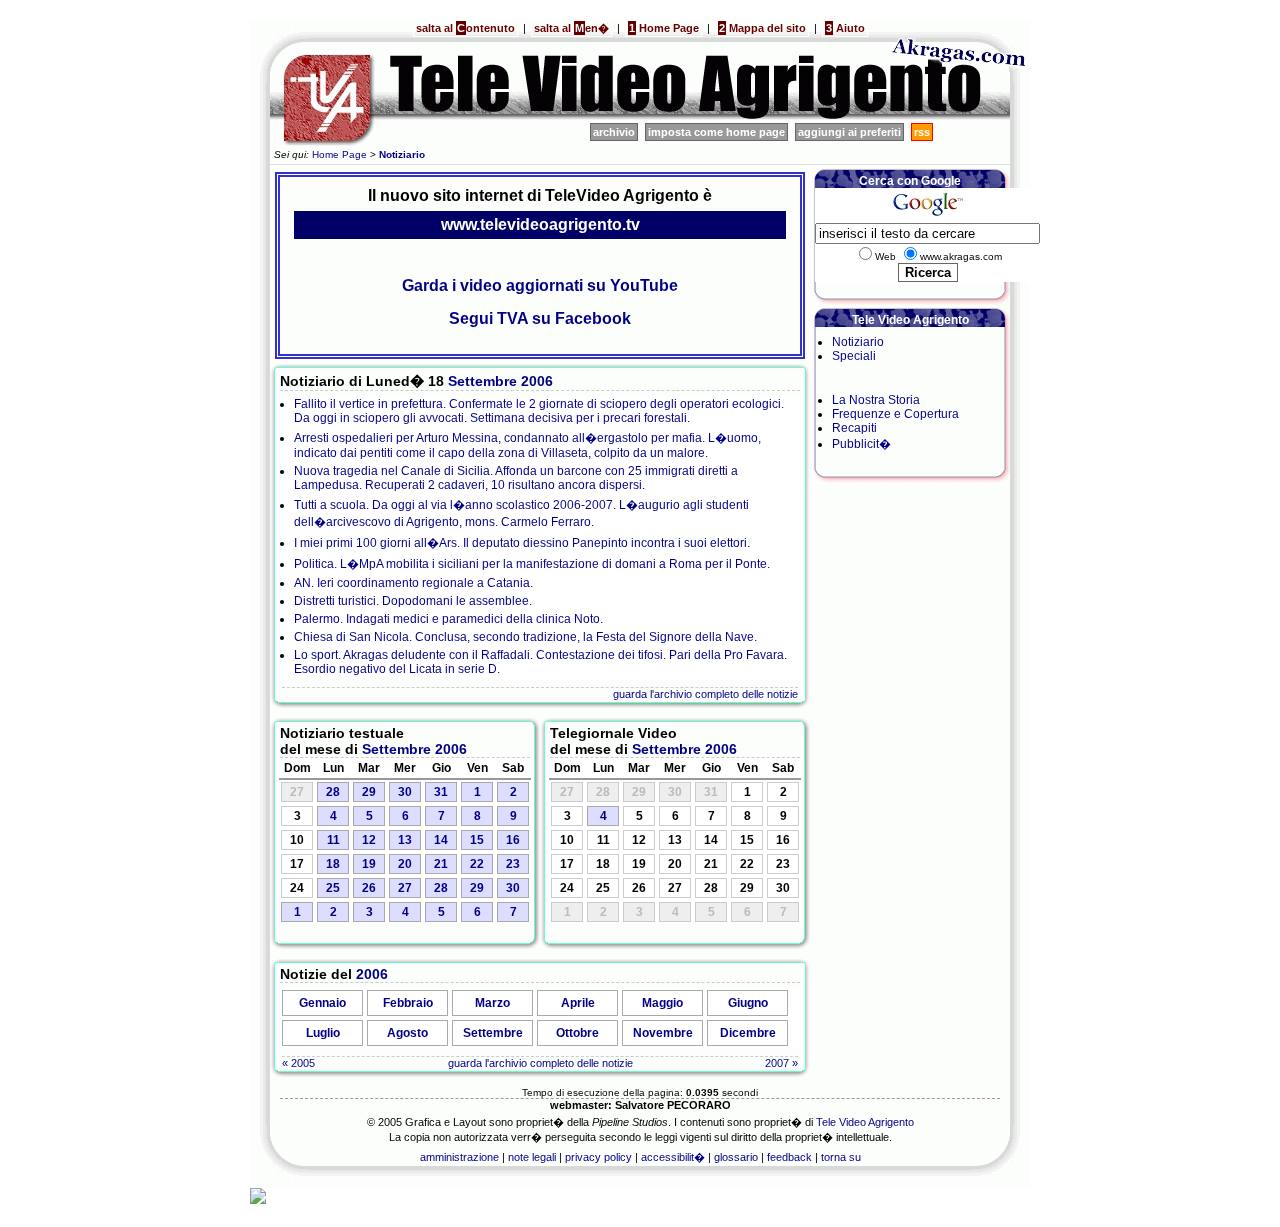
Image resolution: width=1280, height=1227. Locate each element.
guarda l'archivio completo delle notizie (705, 694)
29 (369, 792)
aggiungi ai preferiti (849, 132)
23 (513, 864)
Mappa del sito (762, 28)
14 (441, 840)
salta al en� (571, 28)
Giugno (748, 1003)
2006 (537, 381)
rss (922, 132)
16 (513, 840)
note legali (532, 1157)
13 (405, 840)
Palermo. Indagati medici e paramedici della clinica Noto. (448, 619)
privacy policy (598, 1157)
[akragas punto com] (960, 116)
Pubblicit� (861, 444)
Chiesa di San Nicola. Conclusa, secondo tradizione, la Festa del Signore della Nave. (525, 637)
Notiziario (858, 342)
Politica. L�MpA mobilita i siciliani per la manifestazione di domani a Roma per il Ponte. (532, 564)
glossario (736, 1157)
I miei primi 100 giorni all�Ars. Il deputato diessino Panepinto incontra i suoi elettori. (522, 543)
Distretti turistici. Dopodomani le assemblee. (413, 601)
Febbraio (408, 1003)
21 (441, 864)
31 (441, 792)
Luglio (323, 1033)
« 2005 (298, 1063)
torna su (841, 1157)
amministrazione (459, 1157)
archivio (614, 132)
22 (477, 864)
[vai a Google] (927, 216)
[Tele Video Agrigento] (570, 116)
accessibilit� (673, 1157)
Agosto (407, 1033)
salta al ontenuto (465, 28)
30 (405, 792)
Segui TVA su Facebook (540, 318)
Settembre (482, 381)
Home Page (664, 28)
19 (369, 864)
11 (333, 840)
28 (333, 792)
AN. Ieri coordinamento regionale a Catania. (413, 583)
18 (333, 864)
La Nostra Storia (876, 400)
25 (333, 888)
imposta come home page (716, 132)
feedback (789, 1157)
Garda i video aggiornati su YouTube (540, 285)
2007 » (781, 1063)
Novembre (663, 1033)
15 (477, 840)
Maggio (662, 1003)
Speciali (854, 356)
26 (369, 888)
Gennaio (322, 1003)
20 (405, 864)
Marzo (492, 1003)
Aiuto (845, 28)
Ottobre (577, 1033)
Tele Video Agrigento (865, 1122)
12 (369, 840)
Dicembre (748, 1033)
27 (405, 888)
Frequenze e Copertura (895, 414)
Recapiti (854, 428)
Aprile (578, 1003)
